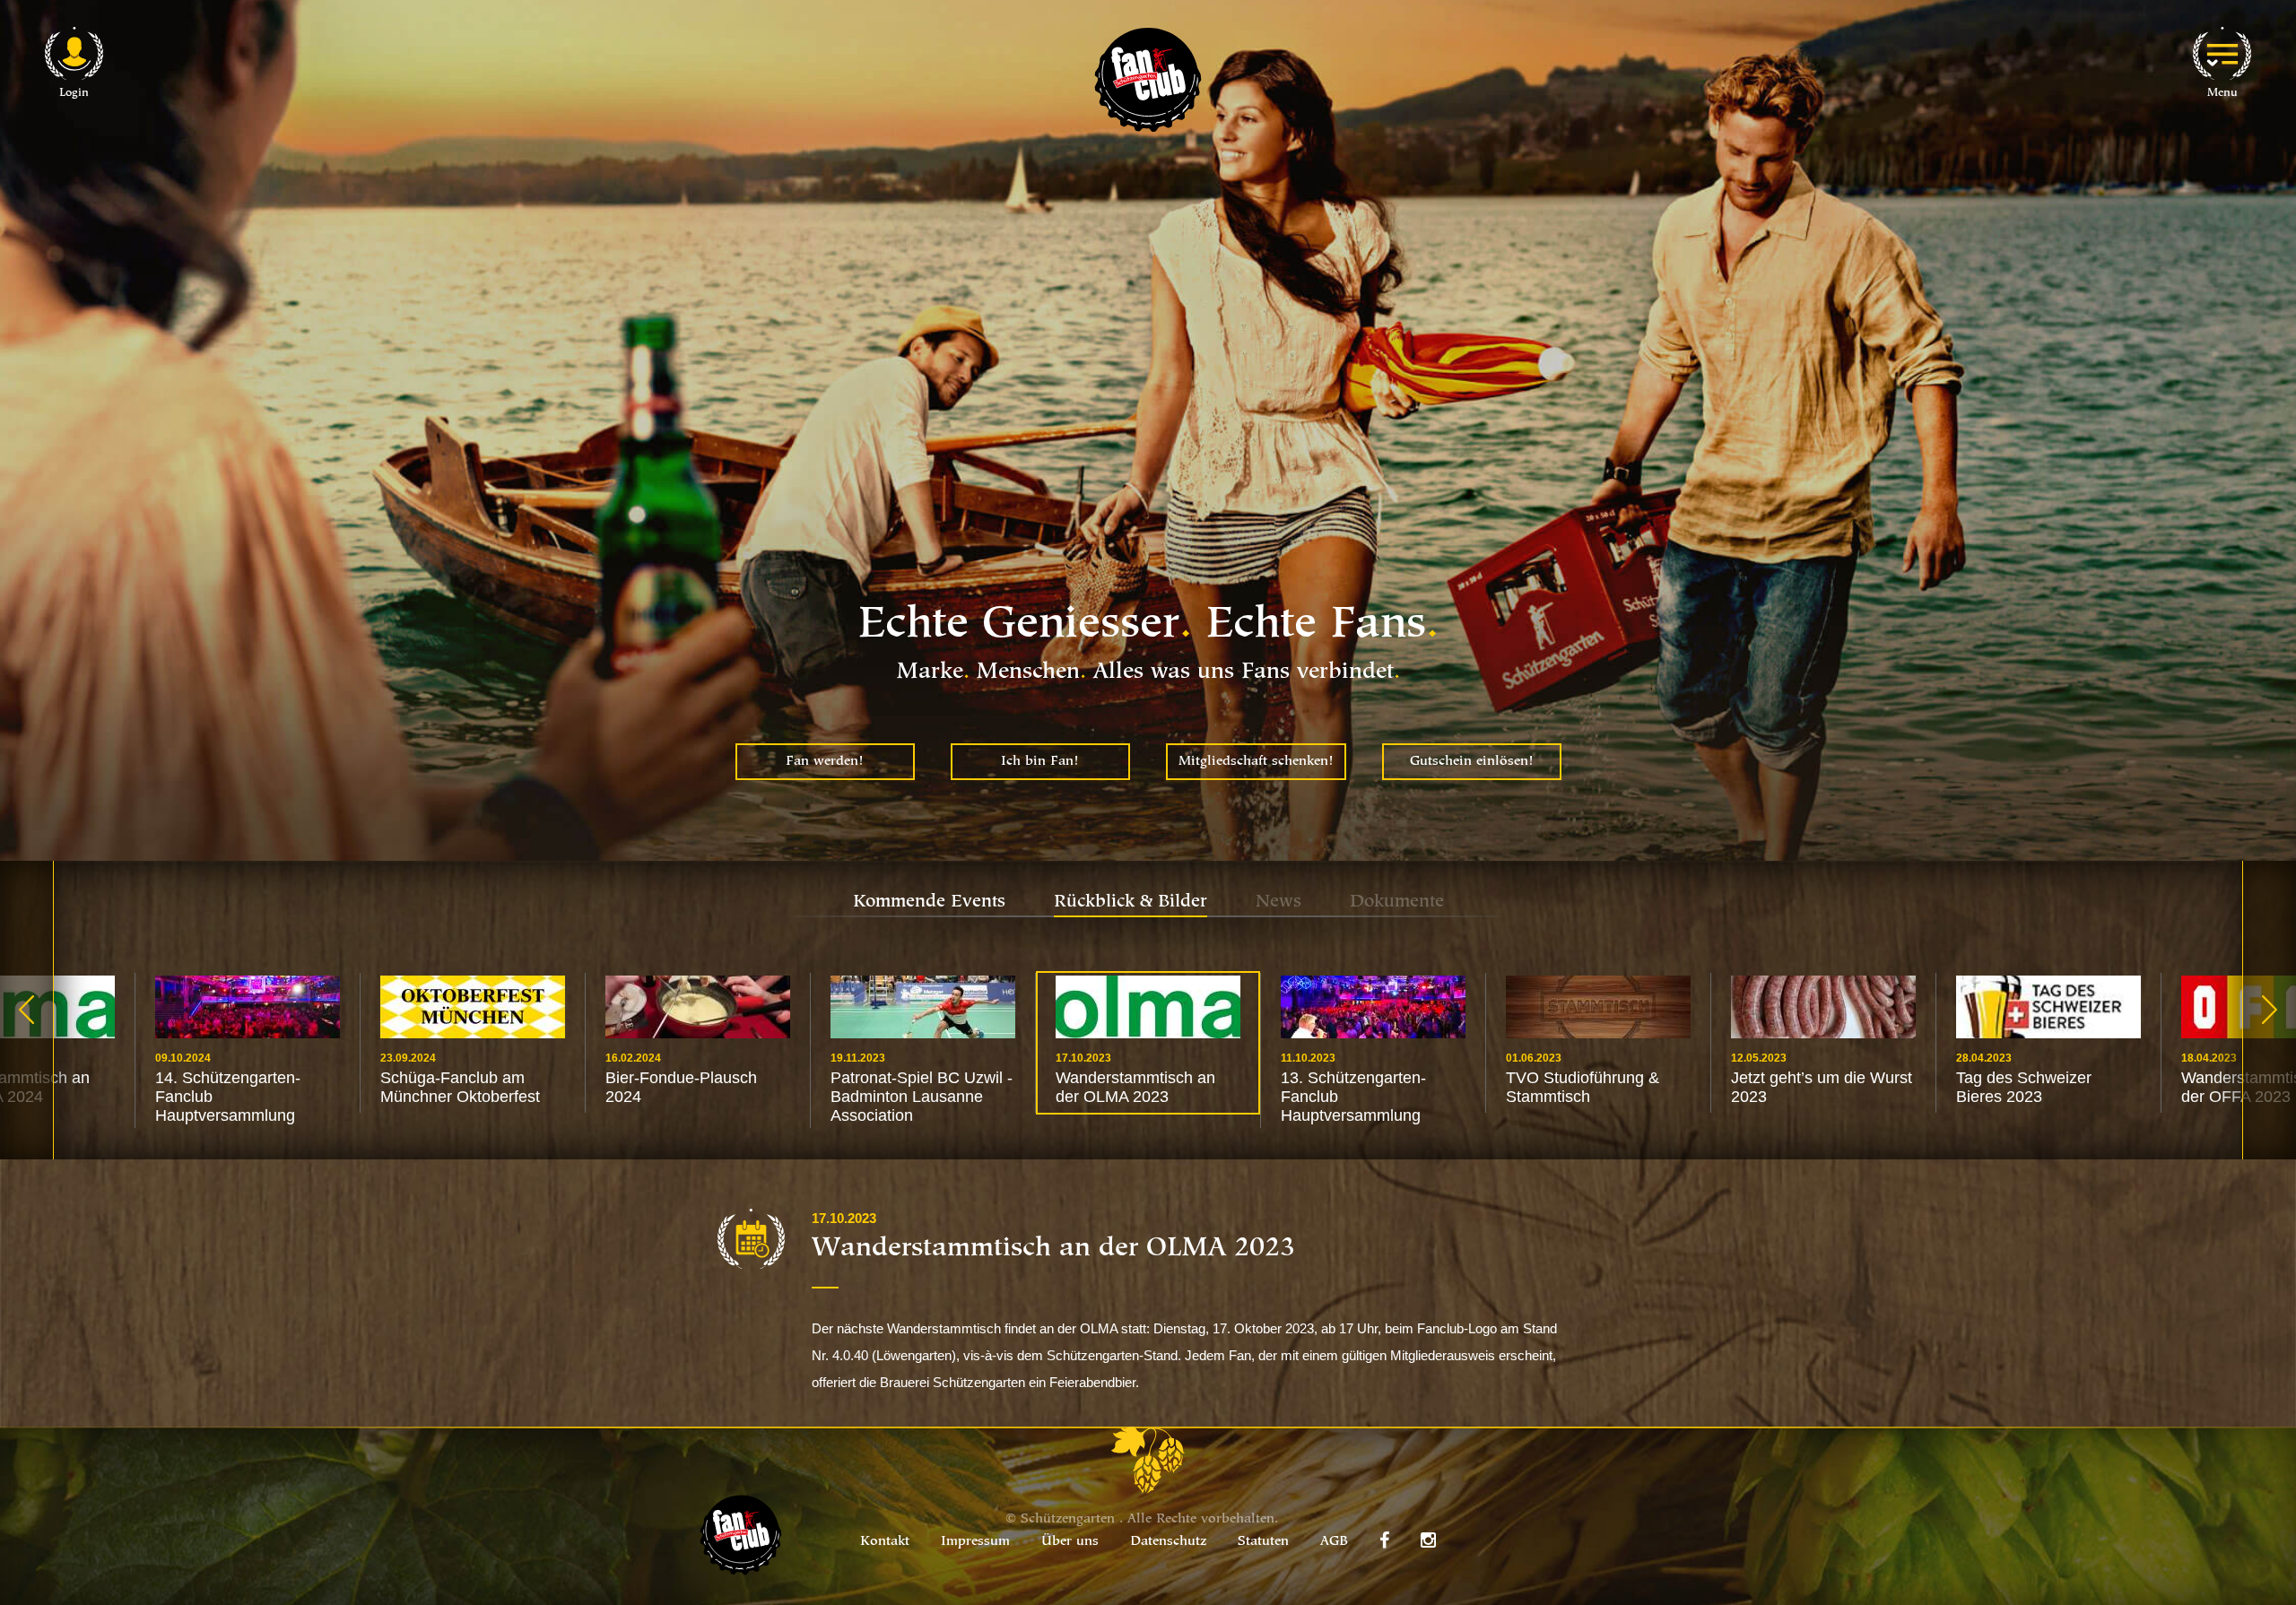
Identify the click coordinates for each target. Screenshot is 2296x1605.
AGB (1334, 1542)
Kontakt (885, 1542)
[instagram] (1428, 1540)
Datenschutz (1168, 1542)
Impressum (975, 1542)
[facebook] (1384, 1540)
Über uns (1070, 1542)
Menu (2222, 93)
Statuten (1263, 1542)
